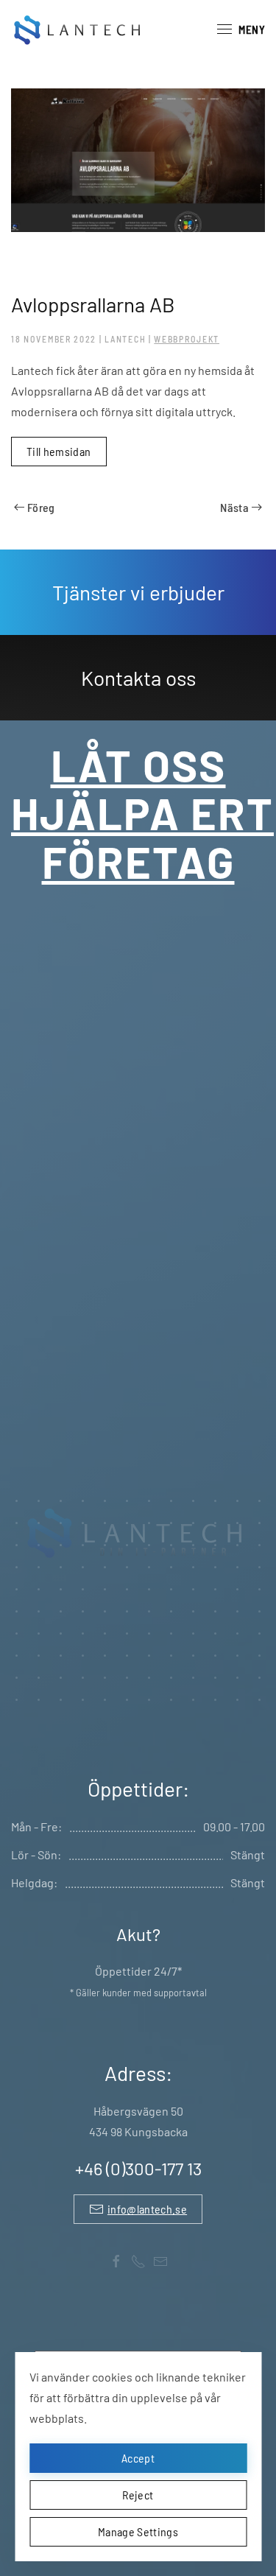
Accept (138, 2458)
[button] (241, 29)
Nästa (234, 507)
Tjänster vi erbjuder (138, 592)
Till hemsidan (59, 451)
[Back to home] (79, 29)
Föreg (41, 507)
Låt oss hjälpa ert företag (142, 813)
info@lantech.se (147, 2209)
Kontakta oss (138, 678)
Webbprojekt (187, 339)
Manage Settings (138, 2531)
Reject (138, 2495)
